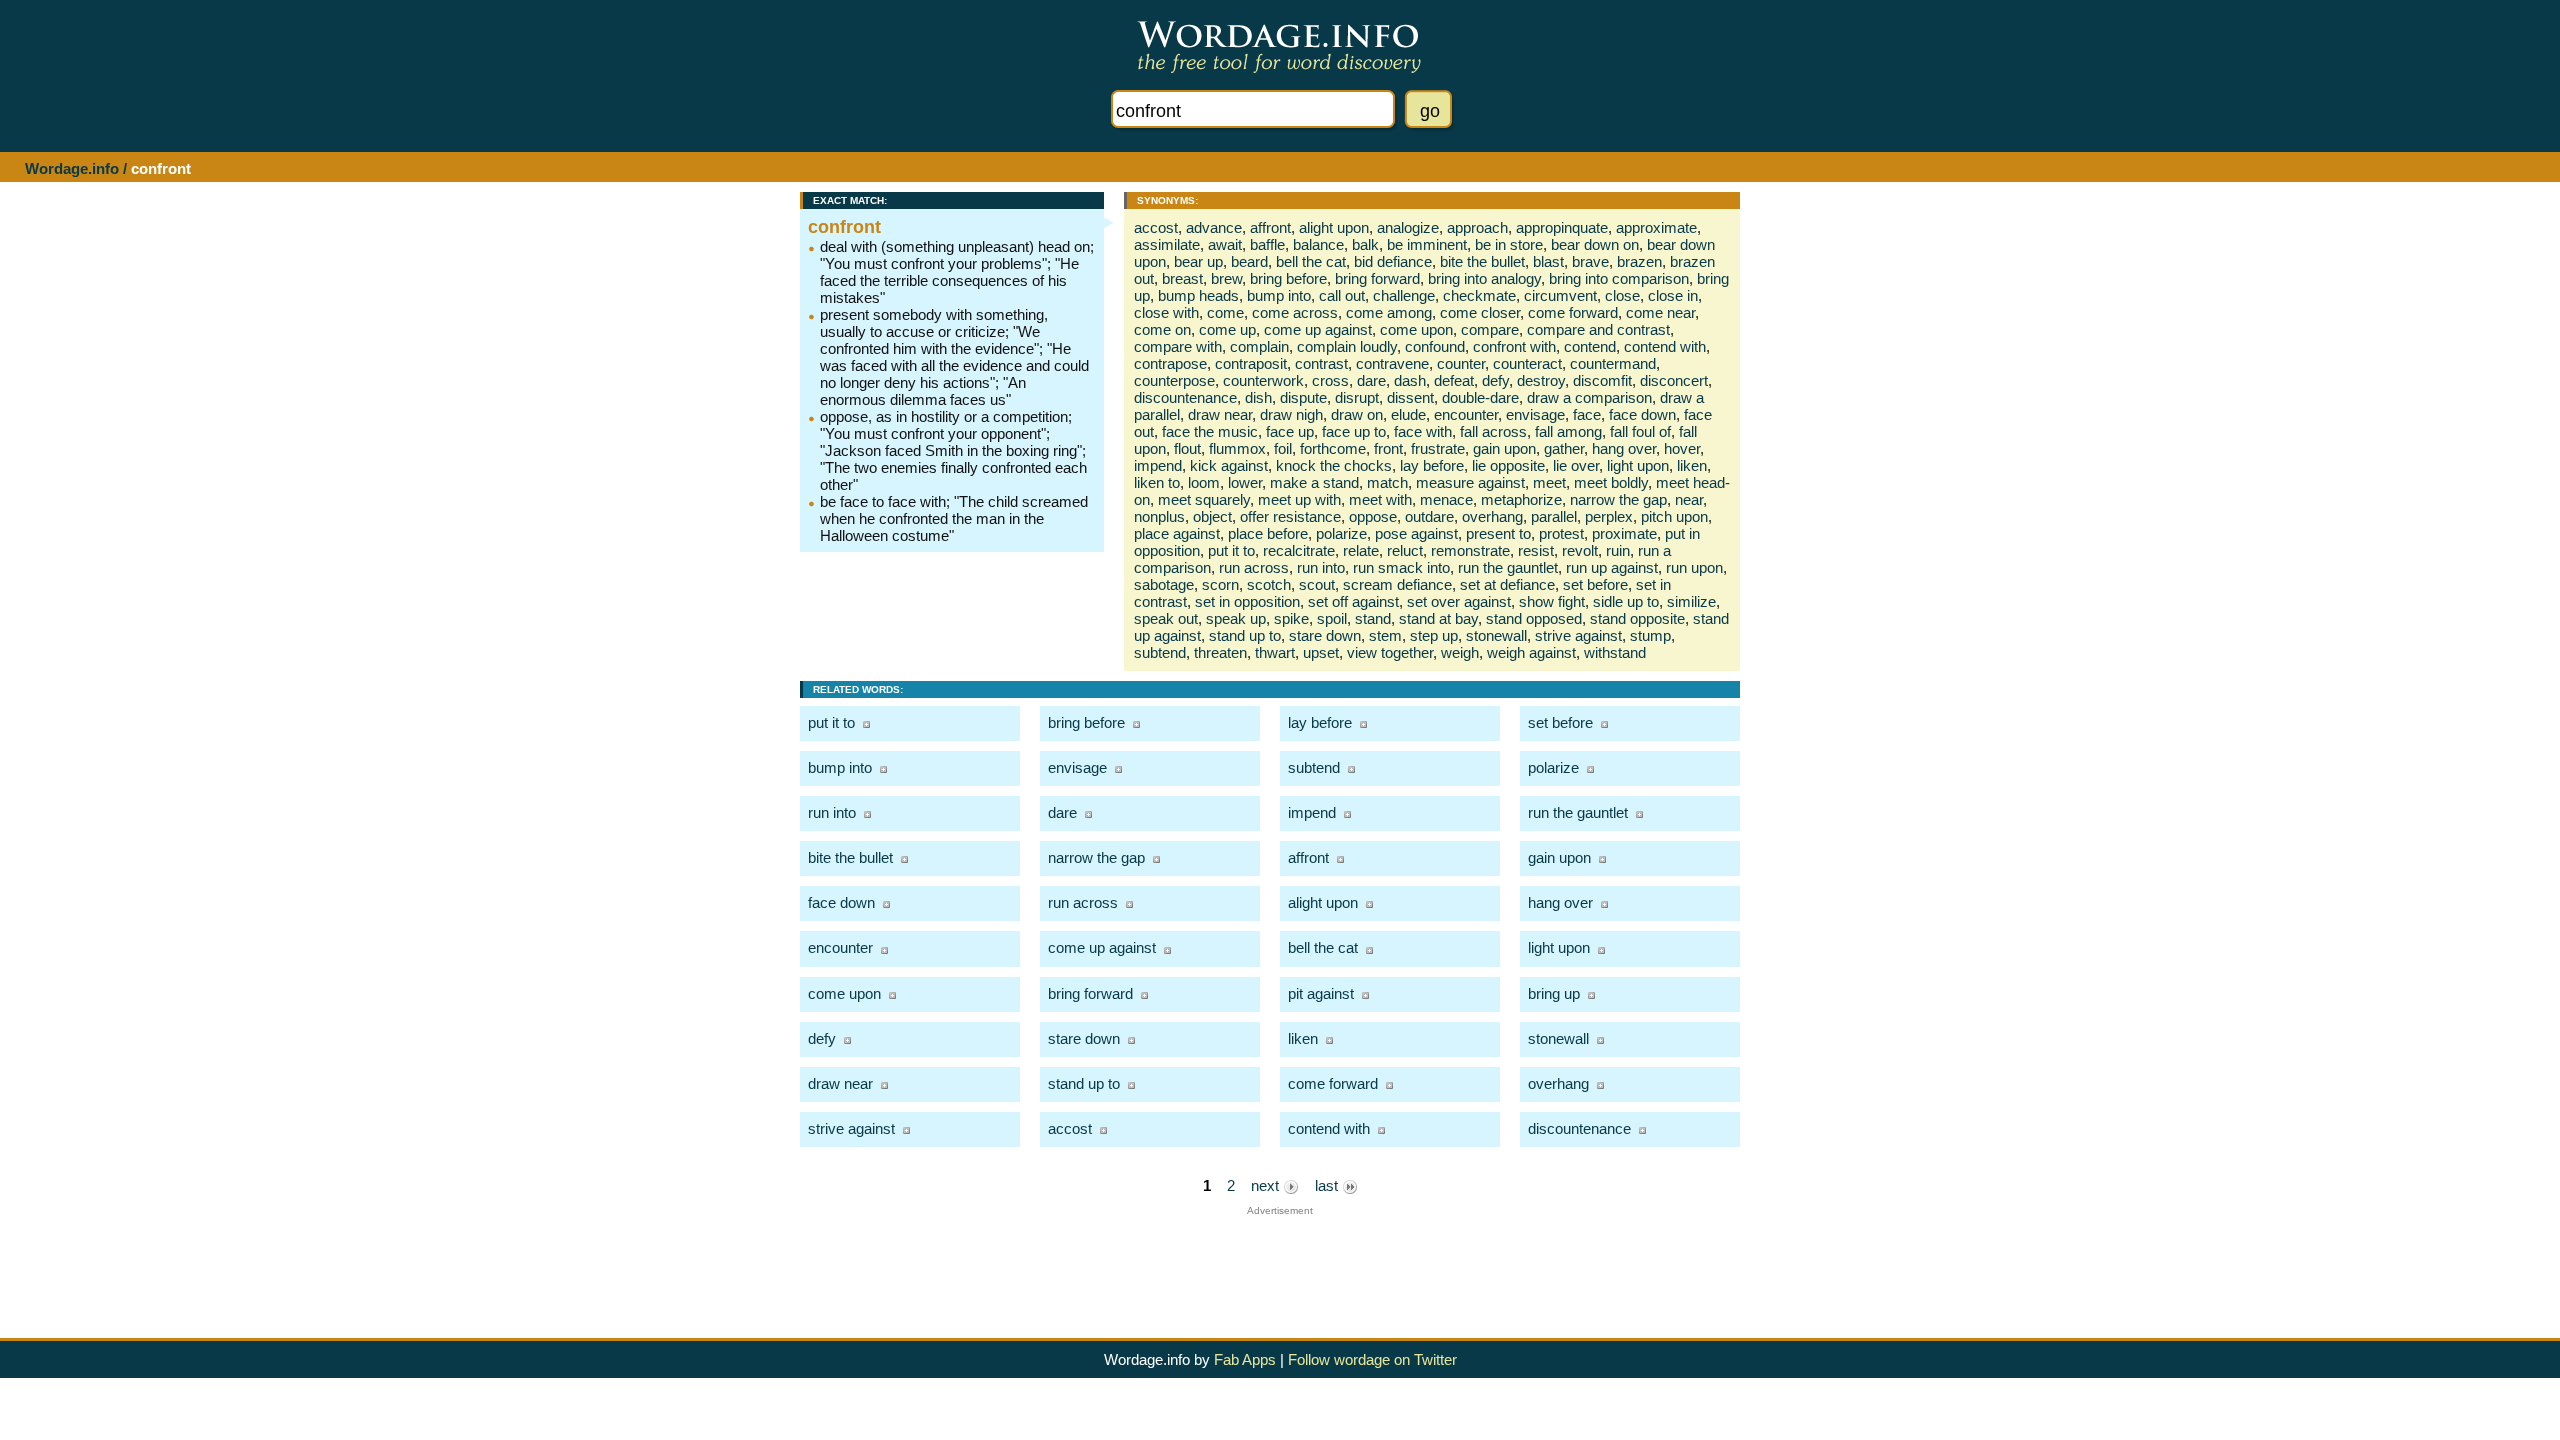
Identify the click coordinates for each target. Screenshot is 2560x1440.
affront (1270, 227)
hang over (1624, 448)
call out (1342, 295)
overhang (1492, 516)
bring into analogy (1484, 278)
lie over (1576, 465)
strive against (1578, 635)
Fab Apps (1245, 1359)
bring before (1288, 278)
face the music (1210, 431)
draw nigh (1291, 414)
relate (1361, 550)
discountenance (1185, 397)
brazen (1639, 261)
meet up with (1299, 499)
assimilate (1167, 244)
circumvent (1560, 295)
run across (1254, 567)
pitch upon (1674, 516)
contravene (1392, 363)
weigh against (1531, 652)
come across (1295, 312)
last (1328, 1185)
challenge (1404, 295)
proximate (1624, 533)
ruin (1618, 550)
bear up (1198, 261)
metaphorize (1521, 499)
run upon (1694, 567)
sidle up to (1626, 601)
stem (1385, 635)
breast (1182, 278)
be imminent (1427, 244)
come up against (1318, 329)
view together (1390, 652)
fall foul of (1640, 431)
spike (1291, 618)
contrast (1321, 363)
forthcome (1333, 448)
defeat (1454, 380)
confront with (1514, 346)
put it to (1231, 550)
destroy (1541, 380)
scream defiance (1397, 584)
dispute (1303, 397)
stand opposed (1534, 618)
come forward (1573, 312)
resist (1536, 550)
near (1689, 499)
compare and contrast (1598, 329)
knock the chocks (1334, 465)
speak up (1236, 618)
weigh (1460, 652)
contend (1590, 346)
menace (1446, 499)
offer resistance (1290, 516)
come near (1660, 312)
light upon (1638, 465)
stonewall (1496, 635)
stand (1373, 618)
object (1212, 516)
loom (1204, 482)
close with (1166, 312)
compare (1490, 329)
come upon (1416, 329)
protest (1561, 533)
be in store (1509, 244)
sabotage (1164, 584)
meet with (1380, 499)
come (1225, 312)
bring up (1554, 993)
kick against (1229, 465)
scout (1317, 584)
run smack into (1401, 567)
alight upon (1334, 227)
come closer (1480, 312)
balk (1365, 244)
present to (1498, 533)
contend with (1665, 346)
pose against (1416, 533)
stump (1650, 635)
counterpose (1174, 380)
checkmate (1479, 295)
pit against (1321, 993)
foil (1283, 448)
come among (1389, 312)
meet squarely (1204, 499)
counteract (1527, 363)
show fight (1552, 601)
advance (1214, 227)
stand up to (1245, 635)
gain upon (1504, 448)
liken (1692, 465)
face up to (1354, 431)
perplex (1609, 516)
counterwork (1263, 380)
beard (1249, 261)
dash (1410, 380)
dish (1258, 397)
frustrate (1438, 448)
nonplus (1159, 516)
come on (1162, 329)
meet (1549, 482)
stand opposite (1637, 618)
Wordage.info (72, 168)
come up (1227, 329)
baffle (1267, 244)
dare (1371, 380)
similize (1691, 601)
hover (1682, 448)
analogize (1408, 227)
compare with (1178, 346)
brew (1226, 278)
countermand (1613, 363)
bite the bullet (1482, 261)
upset (1321, 652)
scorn (1220, 584)
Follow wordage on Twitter (1372, 1359)
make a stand (1314, 482)
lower (1245, 482)
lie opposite (1508, 465)
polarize (1341, 533)
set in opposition (1247, 601)
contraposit (1251, 363)
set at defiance (1507, 584)
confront (844, 227)
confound (1435, 346)
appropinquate (1562, 227)
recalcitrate (1299, 550)
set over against (1459, 601)
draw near (1220, 414)
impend (1158, 465)
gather (1564, 448)
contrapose (1170, 363)
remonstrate (1470, 550)
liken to (1157, 482)
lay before (1432, 465)
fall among (1568, 431)
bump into (1279, 295)
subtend (1160, 652)
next (1267, 1185)
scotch (1269, 584)
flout (1187, 448)
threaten (1220, 652)
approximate (1656, 227)
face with (1423, 431)
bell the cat (1311, 261)
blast (1548, 261)
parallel (1554, 516)
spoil (1332, 618)
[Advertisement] (1280, 1261)
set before (1595, 584)
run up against (1612, 567)
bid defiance (1393, 261)
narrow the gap (1618, 499)
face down (1642, 414)
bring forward (1377, 278)
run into (1321, 567)
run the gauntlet (1508, 567)
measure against (1470, 482)
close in (1673, 295)
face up (1290, 431)
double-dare (1480, 397)
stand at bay (1438, 618)
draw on (1357, 414)
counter (1461, 363)
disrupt (1357, 397)
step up (1434, 635)
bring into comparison (1619, 278)
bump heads (1198, 295)
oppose (1373, 516)
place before (1268, 533)
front (1388, 448)
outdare (1429, 516)
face (1587, 414)
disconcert (1674, 380)
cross (1330, 380)
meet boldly (1611, 482)
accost (1156, 227)
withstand (1615, 652)
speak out (1166, 618)
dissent (1410, 397)
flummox (1237, 448)
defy (1495, 380)
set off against (1353, 601)
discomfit (1602, 380)
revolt (1580, 550)
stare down (1325, 635)
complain (1259, 346)
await (1225, 244)
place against (1177, 533)
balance (1318, 244)
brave (1590, 261)
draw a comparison (1589, 397)
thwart (1275, 652)
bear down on (1595, 244)
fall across (1493, 431)
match (1387, 482)
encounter (1466, 414)
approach (1477, 227)
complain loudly (1347, 346)
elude (1408, 414)
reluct (1405, 550)
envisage (1535, 414)
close (1622, 295)
